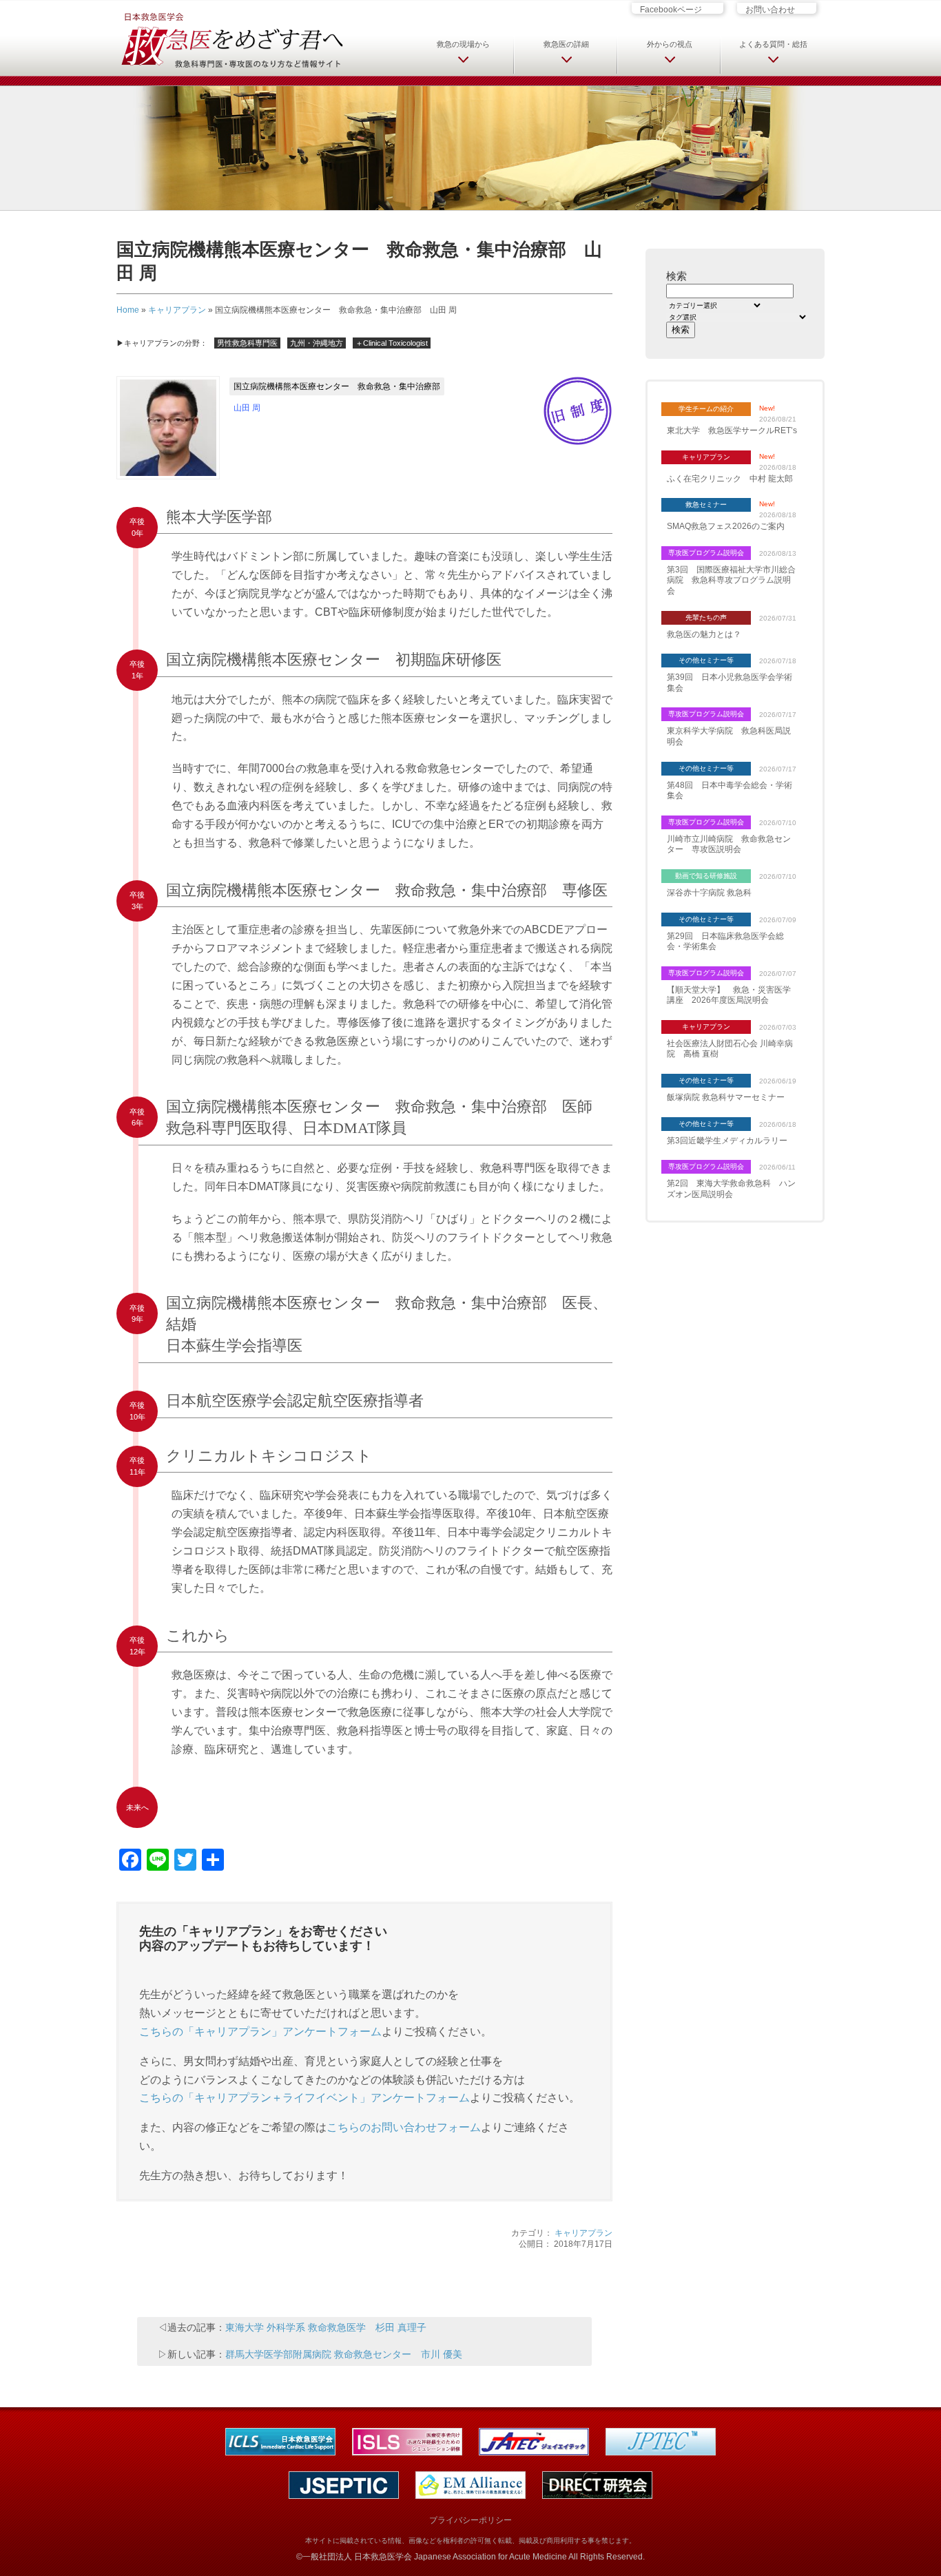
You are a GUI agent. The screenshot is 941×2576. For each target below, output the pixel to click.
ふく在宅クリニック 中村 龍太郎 (730, 479)
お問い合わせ (770, 9)
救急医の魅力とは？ (704, 634)
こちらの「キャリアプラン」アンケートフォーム (260, 2032)
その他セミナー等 (706, 660)
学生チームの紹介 (706, 409)
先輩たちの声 (706, 617)
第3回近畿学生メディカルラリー (727, 1141)
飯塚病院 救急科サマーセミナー (726, 1097)
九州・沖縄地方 (317, 343)
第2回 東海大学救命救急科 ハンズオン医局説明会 (731, 1189)
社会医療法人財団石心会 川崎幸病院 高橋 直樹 (730, 1049)
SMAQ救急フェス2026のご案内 (726, 526)
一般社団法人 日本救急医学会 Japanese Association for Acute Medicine (435, 2557)
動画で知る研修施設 (706, 876)
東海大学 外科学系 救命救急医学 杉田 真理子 (326, 2327)
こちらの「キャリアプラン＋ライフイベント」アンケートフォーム (304, 2098)
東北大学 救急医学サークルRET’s (732, 430)
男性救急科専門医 (247, 343)
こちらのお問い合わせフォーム (404, 2127)
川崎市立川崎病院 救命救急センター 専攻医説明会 (729, 844)
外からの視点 (670, 44)
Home (128, 310)
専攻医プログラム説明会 (706, 553)
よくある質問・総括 (773, 44)
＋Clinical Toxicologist (392, 343)
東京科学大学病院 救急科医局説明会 (729, 736)
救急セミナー (706, 505)
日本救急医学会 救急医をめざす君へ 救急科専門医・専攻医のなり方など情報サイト (231, 39)
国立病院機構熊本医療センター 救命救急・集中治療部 (337, 386)
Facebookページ (671, 9)
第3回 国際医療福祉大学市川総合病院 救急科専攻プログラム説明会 (731, 580)
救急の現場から (463, 44)
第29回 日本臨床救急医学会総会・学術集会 (725, 942)
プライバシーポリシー (470, 2520)
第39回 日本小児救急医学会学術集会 (730, 683)
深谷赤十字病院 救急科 (709, 893)
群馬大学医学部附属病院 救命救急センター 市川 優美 (344, 2354)
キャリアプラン (177, 310)
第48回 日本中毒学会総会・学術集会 (730, 791)
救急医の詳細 (566, 44)
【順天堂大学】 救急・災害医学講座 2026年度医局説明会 (729, 995)
